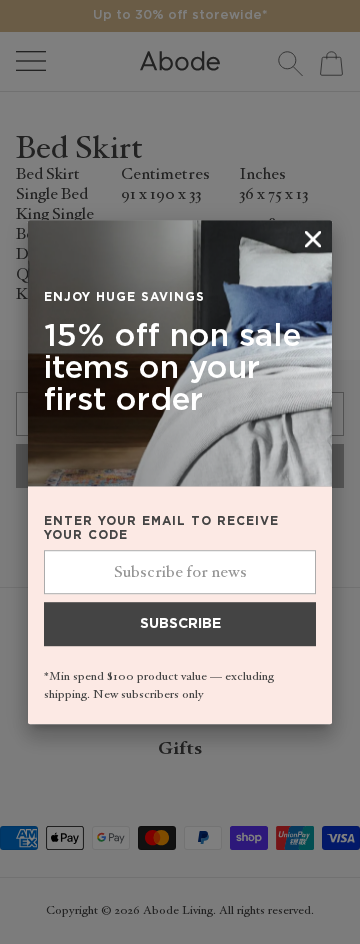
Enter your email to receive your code (161, 529)
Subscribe (180, 625)
